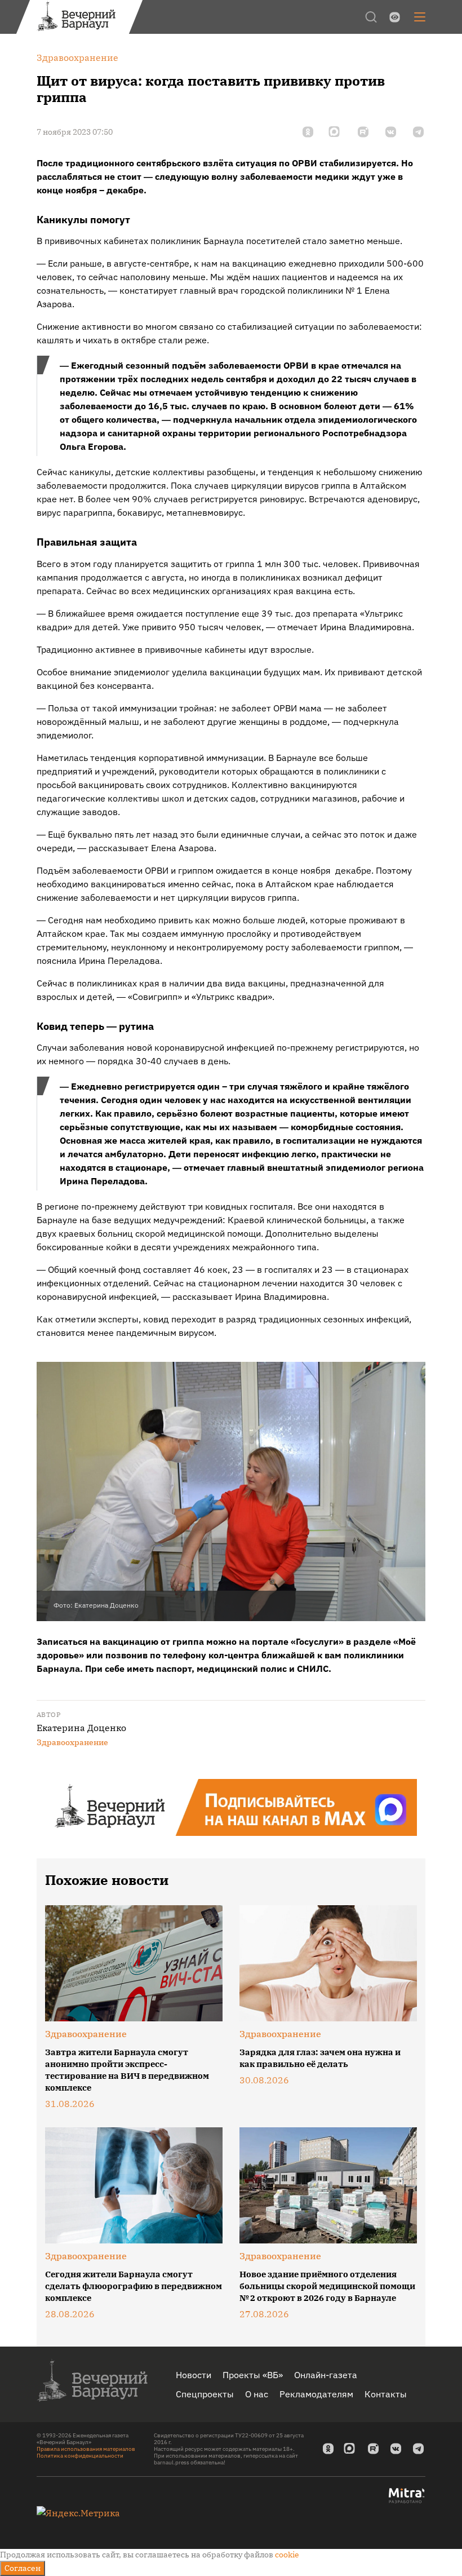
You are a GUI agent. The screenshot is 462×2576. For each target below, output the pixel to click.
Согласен (23, 2568)
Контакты (386, 2394)
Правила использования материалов (86, 2449)
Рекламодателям (316, 2394)
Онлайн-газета (326, 2375)
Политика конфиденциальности (80, 2456)
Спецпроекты (205, 2394)
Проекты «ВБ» (253, 2375)
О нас (257, 2394)
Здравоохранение (72, 1742)
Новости (194, 2375)
